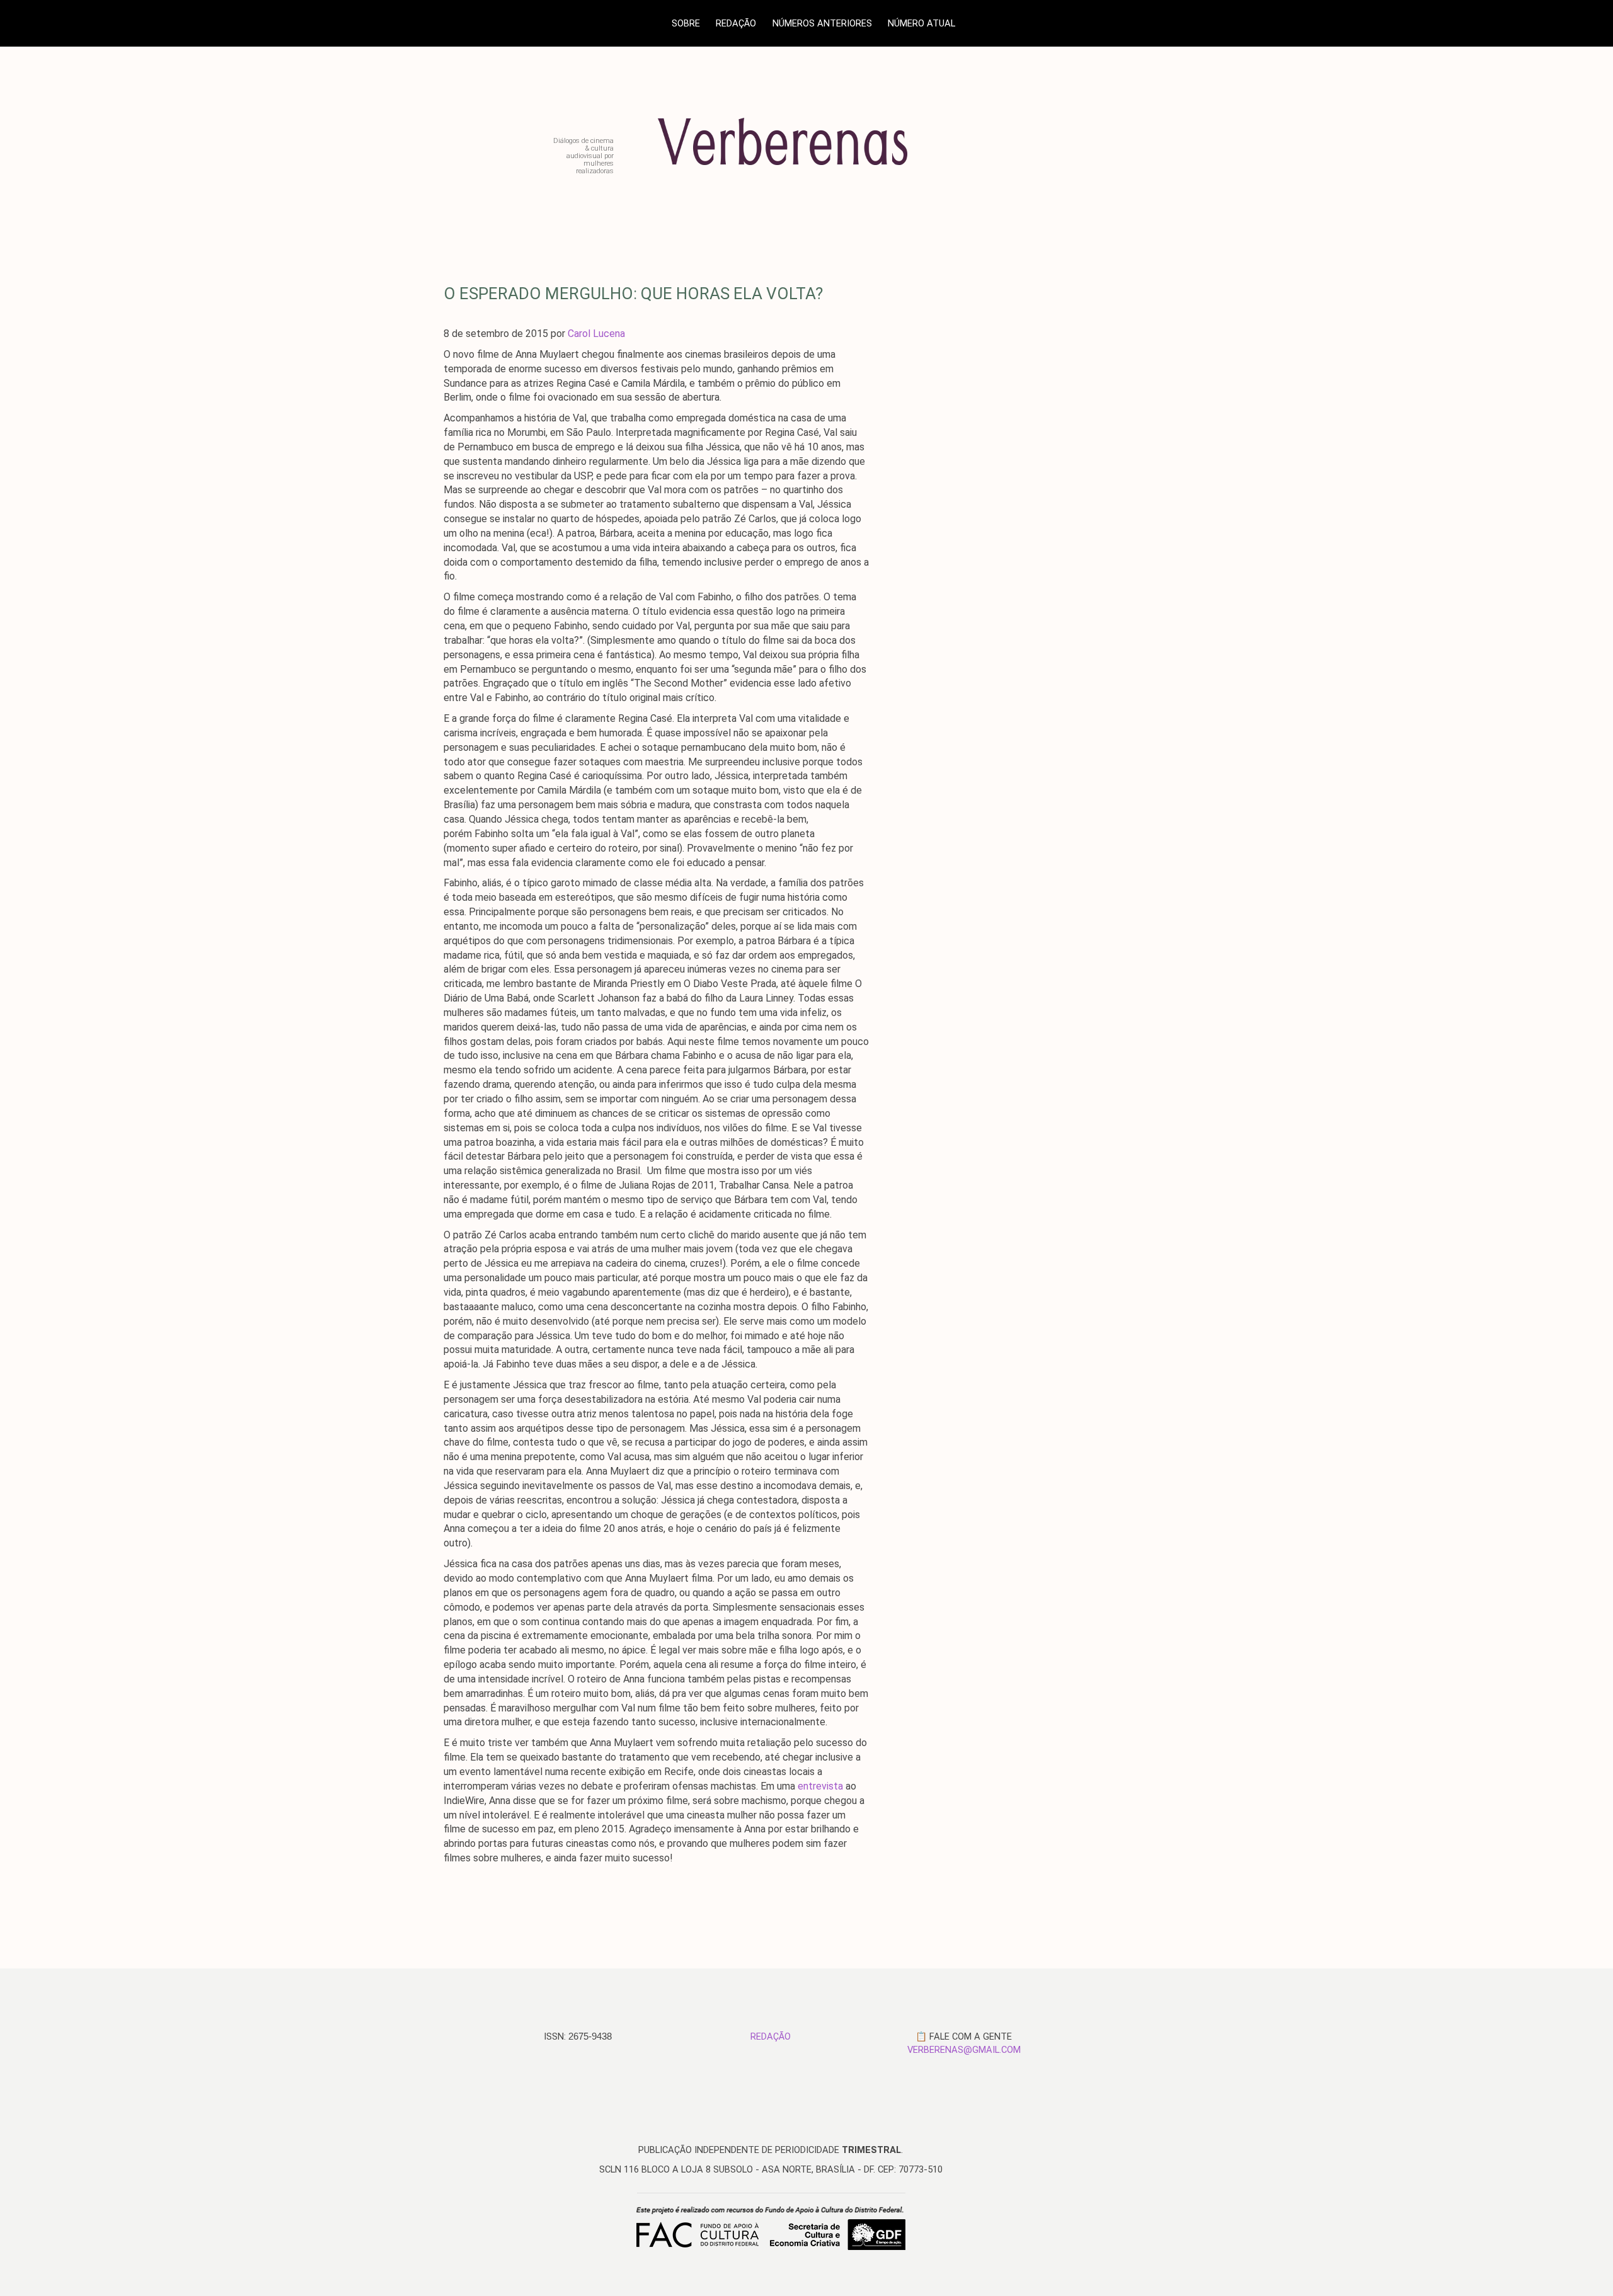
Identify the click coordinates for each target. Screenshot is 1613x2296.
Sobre (686, 23)
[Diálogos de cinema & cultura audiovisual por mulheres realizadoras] (810, 170)
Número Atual (921, 23)
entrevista (820, 1786)
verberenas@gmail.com (964, 2050)
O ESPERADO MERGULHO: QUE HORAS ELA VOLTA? (633, 294)
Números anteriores (822, 23)
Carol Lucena (596, 334)
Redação (736, 23)
